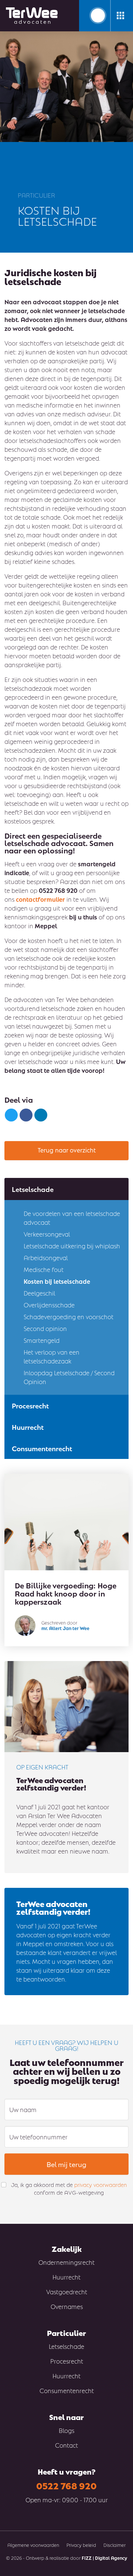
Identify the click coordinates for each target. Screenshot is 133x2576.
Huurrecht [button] (28, 1427)
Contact (66, 2445)
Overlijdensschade (49, 1305)
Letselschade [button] (33, 1189)
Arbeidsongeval (46, 1257)
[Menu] (120, 15)
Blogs (66, 2430)
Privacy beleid (81, 2545)
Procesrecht (67, 2361)
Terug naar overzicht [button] (67, 1150)
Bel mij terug (66, 2164)
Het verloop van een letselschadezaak (52, 1356)
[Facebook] (26, 1115)
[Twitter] (11, 1115)
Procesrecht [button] (30, 1405)
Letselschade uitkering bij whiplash (72, 1246)
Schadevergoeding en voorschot (69, 1316)
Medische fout (44, 1269)
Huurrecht (66, 2277)
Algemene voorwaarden (33, 2545)
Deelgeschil (39, 1293)
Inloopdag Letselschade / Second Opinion (69, 1377)
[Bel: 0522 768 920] (98, 15)
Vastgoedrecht (67, 2291)
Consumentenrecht (67, 2390)
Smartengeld (42, 1340)
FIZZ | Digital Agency (104, 2558)
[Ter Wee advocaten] (32, 16)
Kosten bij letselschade (57, 1281)
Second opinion (45, 1328)
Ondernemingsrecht (66, 2262)
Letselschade (66, 2346)
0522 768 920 (66, 2485)
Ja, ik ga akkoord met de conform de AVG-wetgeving (69, 2188)
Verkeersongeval (47, 1234)
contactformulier (40, 899)
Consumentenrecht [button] (42, 1448)
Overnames (67, 2306)
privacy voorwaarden (100, 2184)
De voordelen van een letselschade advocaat (72, 1218)
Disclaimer (115, 2545)
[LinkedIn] (41, 1115)
